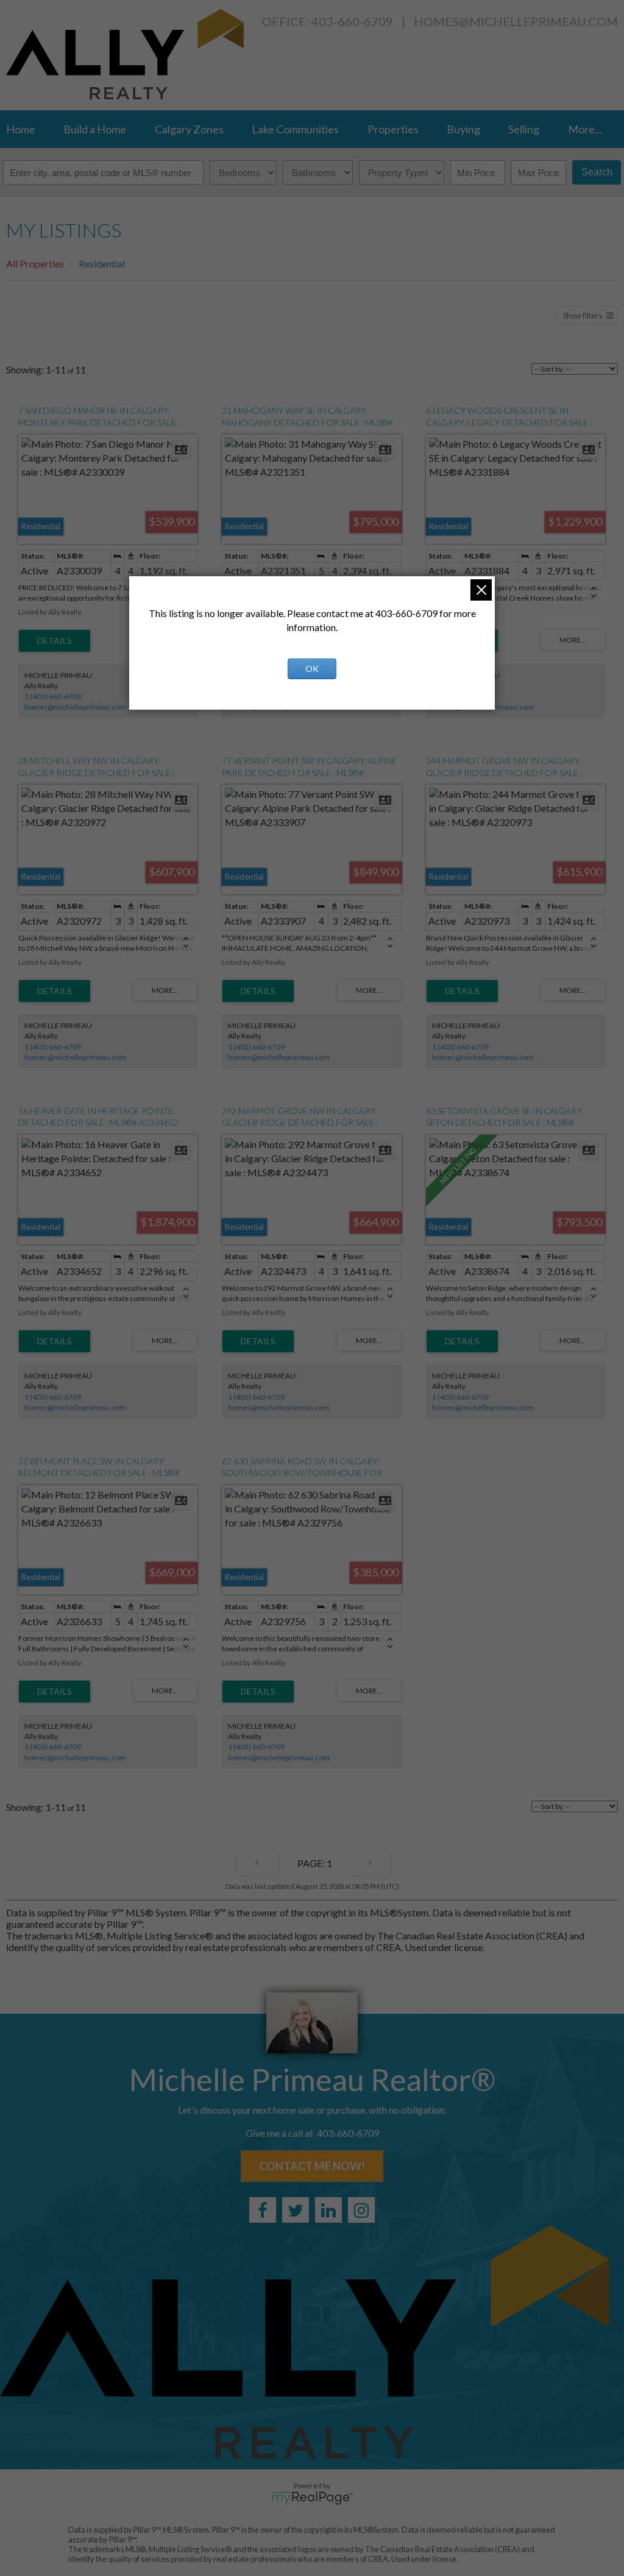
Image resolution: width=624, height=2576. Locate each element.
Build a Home (95, 129)
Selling (524, 129)
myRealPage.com (312, 2498)
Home (21, 129)
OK (312, 669)
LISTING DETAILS (55, 641)
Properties (393, 129)
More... (585, 129)
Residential (102, 263)
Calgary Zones (189, 129)
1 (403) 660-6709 (53, 697)
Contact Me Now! (312, 2166)
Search (597, 172)
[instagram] (361, 2210)
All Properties (35, 263)
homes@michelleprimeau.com (516, 21)
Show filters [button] (583, 316)
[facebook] (263, 2210)
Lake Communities (295, 129)
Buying (463, 129)
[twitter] (296, 2210)
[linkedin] (328, 2210)
